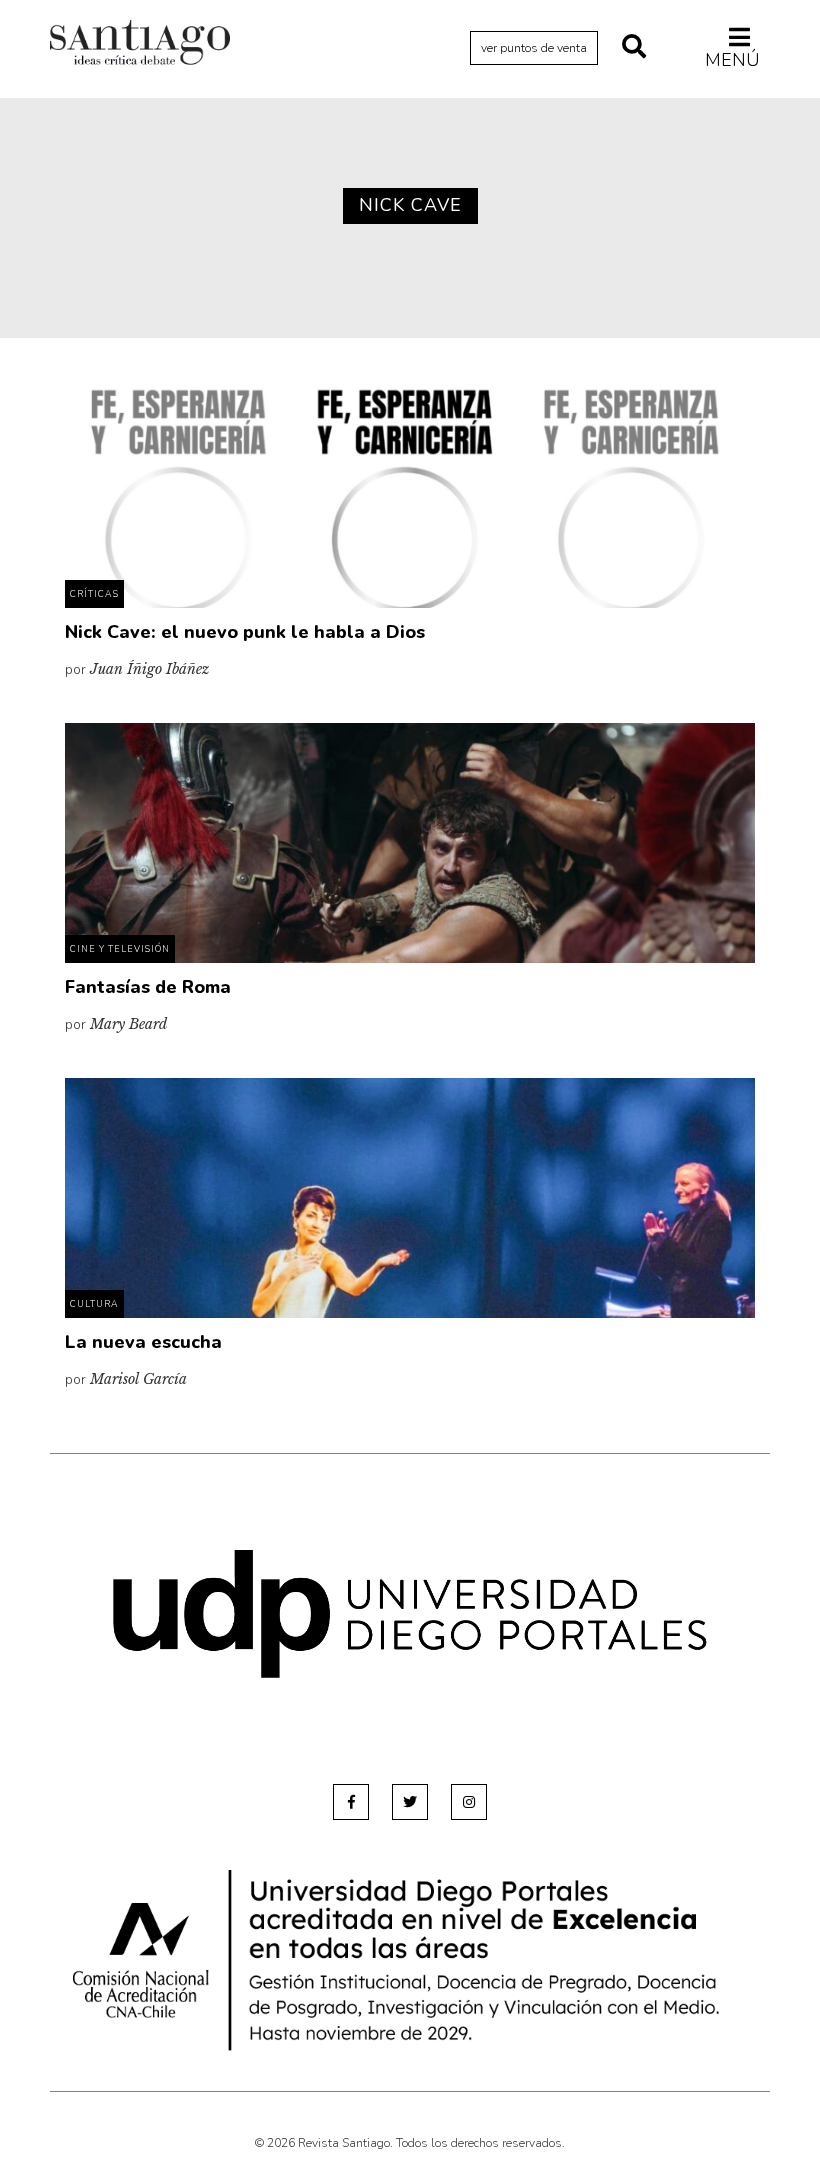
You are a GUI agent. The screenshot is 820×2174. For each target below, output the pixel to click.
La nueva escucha (143, 1342)
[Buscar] (634, 48)
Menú (732, 59)
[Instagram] (469, 1802)
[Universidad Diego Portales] (410, 1613)
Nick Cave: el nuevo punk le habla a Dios (245, 632)
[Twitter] (410, 1802)
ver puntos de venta (534, 48)
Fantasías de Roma (148, 987)
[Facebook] (351, 1802)
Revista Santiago (140, 45)
